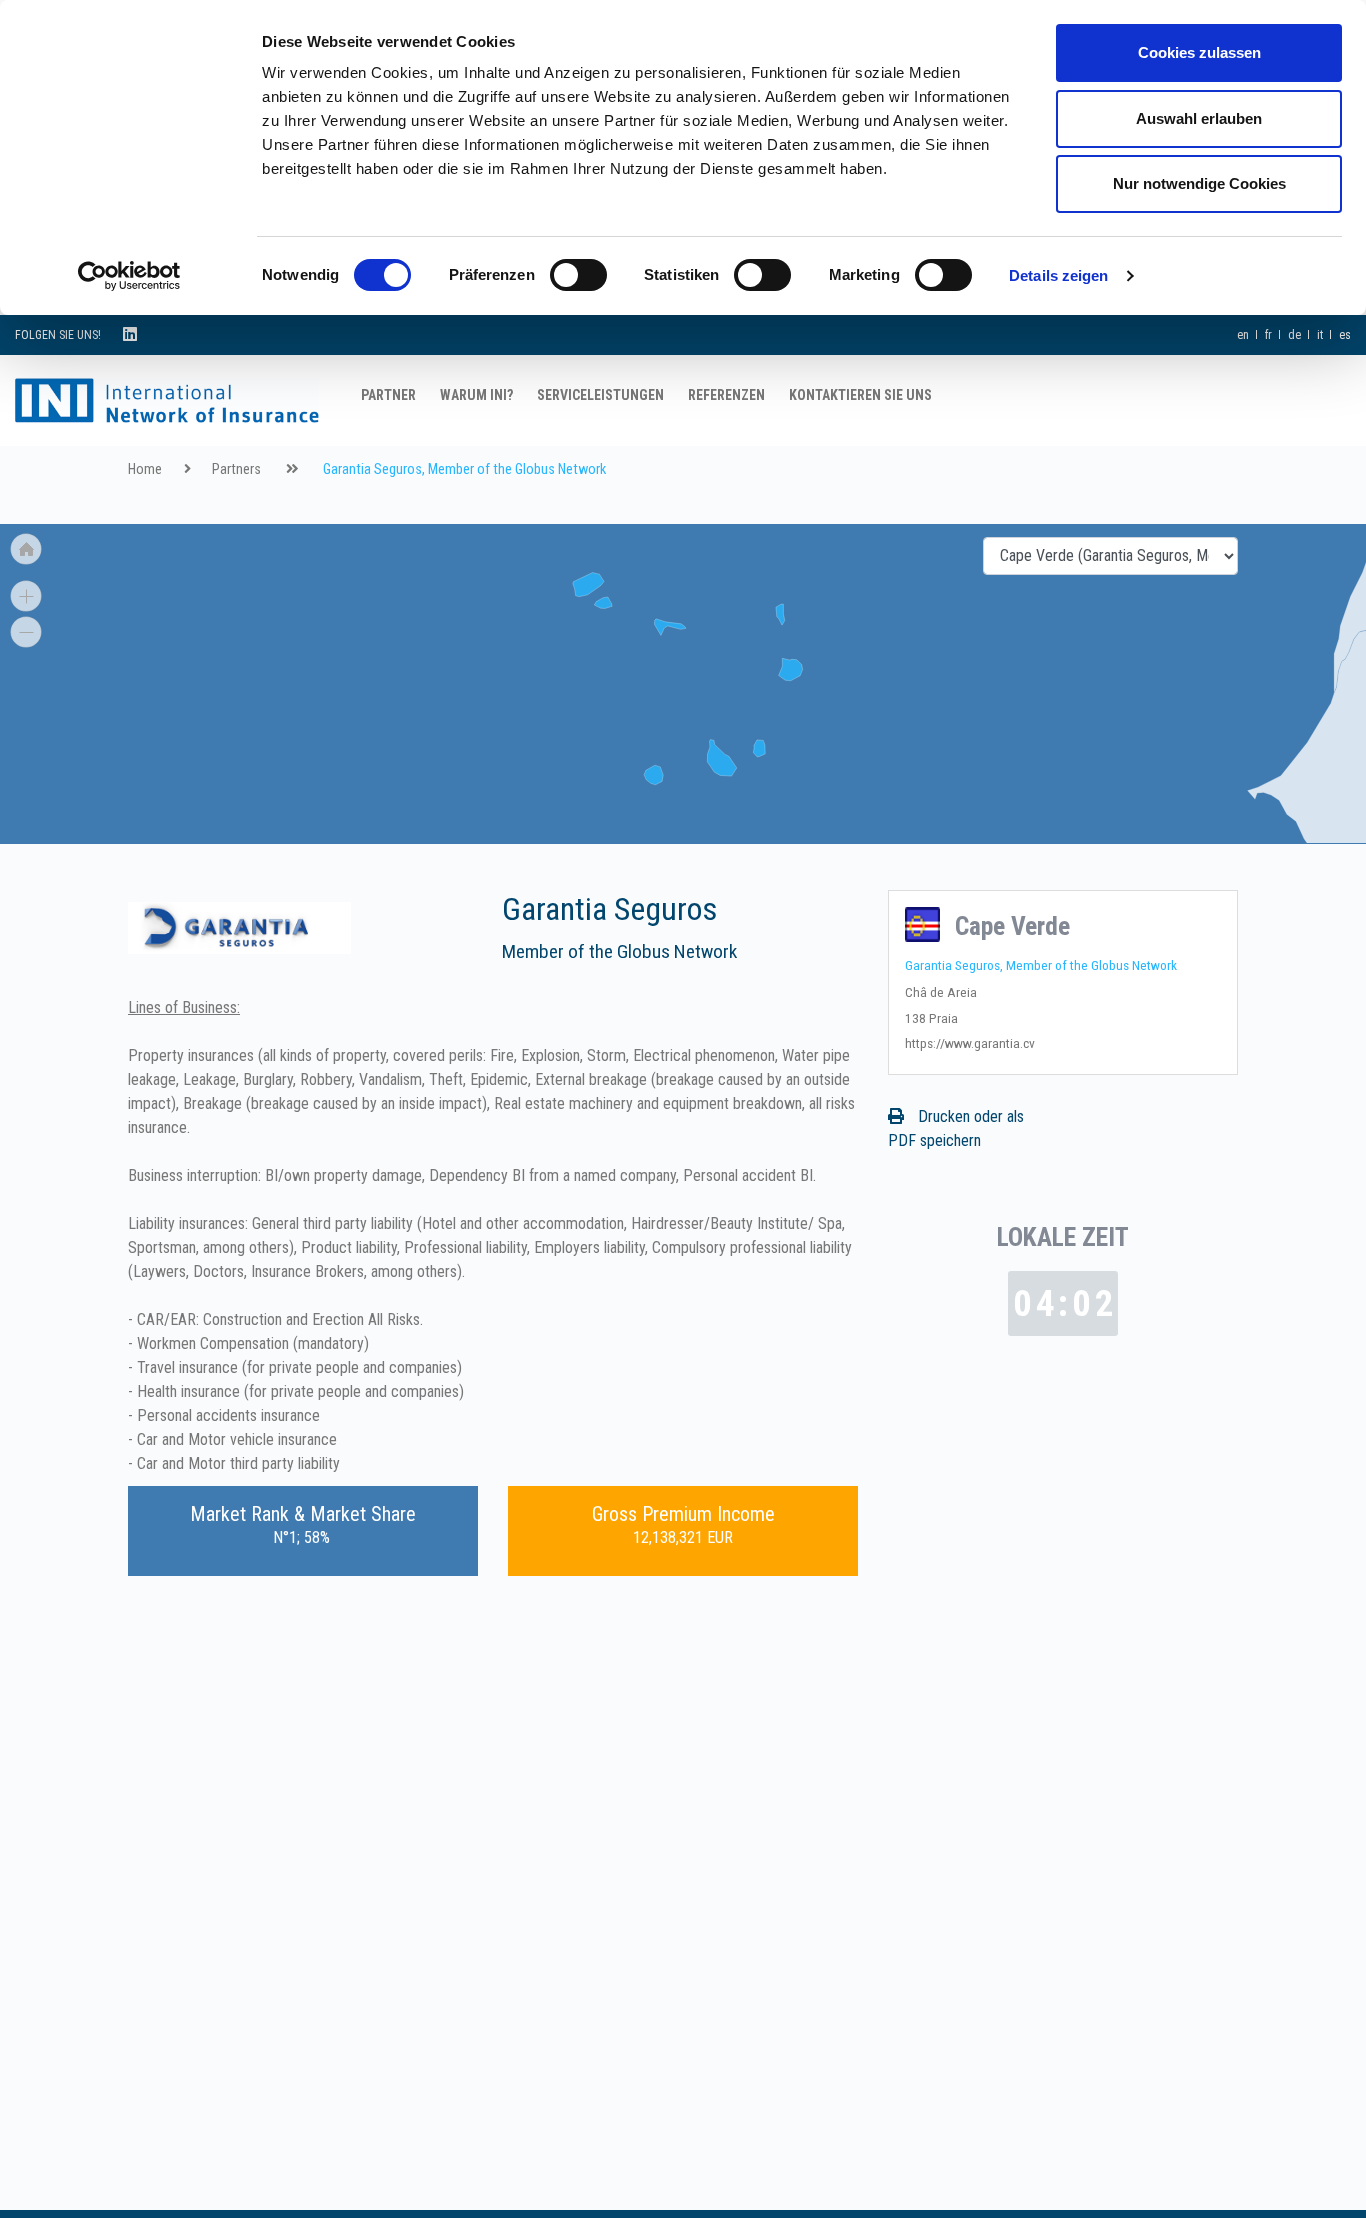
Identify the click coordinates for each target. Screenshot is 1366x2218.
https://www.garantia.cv (970, 1043)
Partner (388, 395)
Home (145, 469)
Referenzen (726, 395)
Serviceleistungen (600, 395)
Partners (236, 469)
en (1243, 335)
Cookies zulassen (1199, 52)
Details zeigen (1058, 275)
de (1294, 335)
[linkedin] (130, 334)
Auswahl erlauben (1199, 118)
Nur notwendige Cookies (1199, 183)
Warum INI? (476, 395)
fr (1268, 335)
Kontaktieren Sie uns (860, 395)
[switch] (578, 275)
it (1320, 335)
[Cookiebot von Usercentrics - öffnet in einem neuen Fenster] (129, 276)
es (1345, 335)
